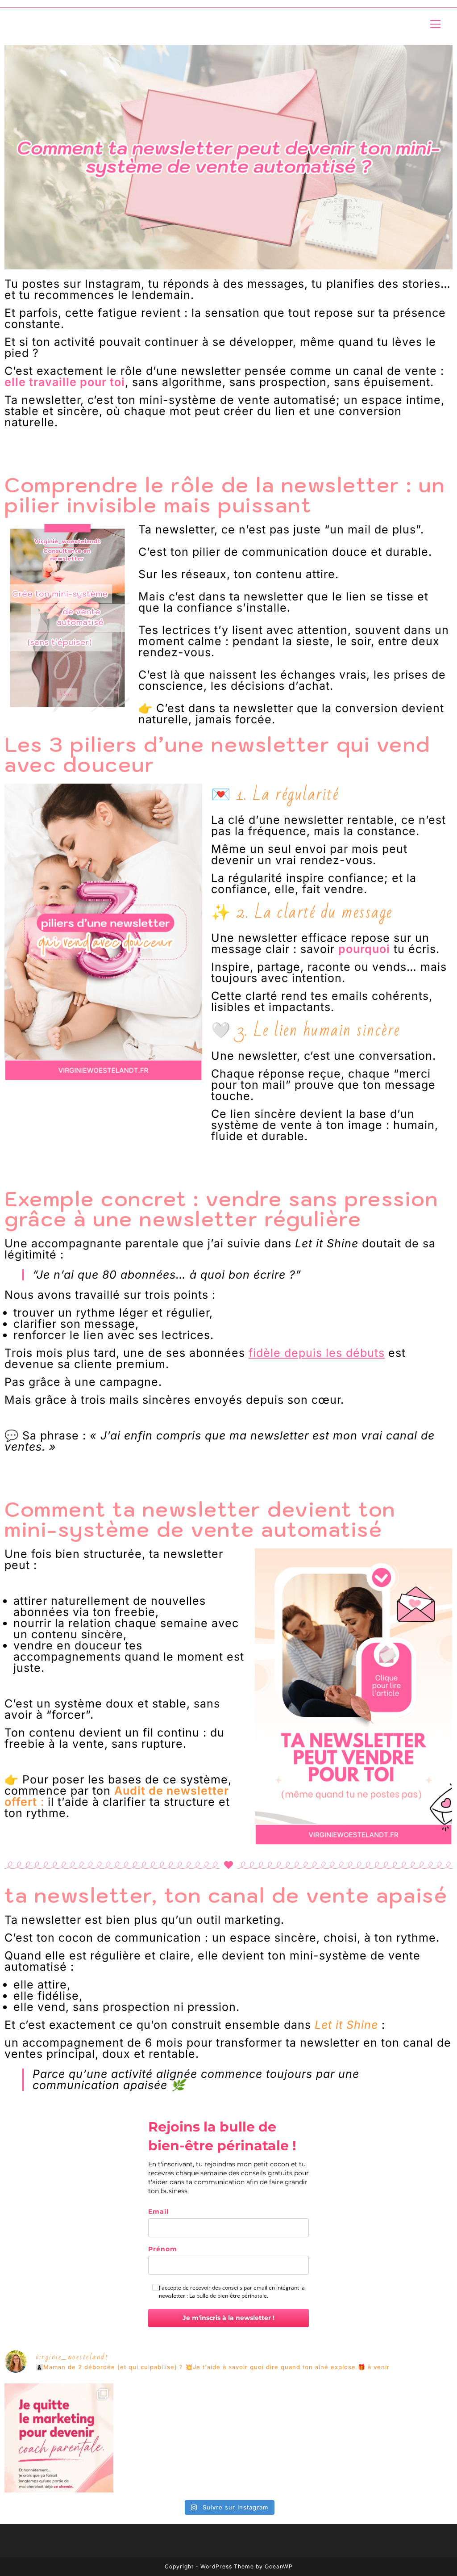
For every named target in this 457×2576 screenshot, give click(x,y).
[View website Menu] (435, 24)
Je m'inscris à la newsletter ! (228, 2318)
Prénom (163, 2249)
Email (158, 2211)
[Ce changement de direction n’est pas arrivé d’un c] (59, 2438)
